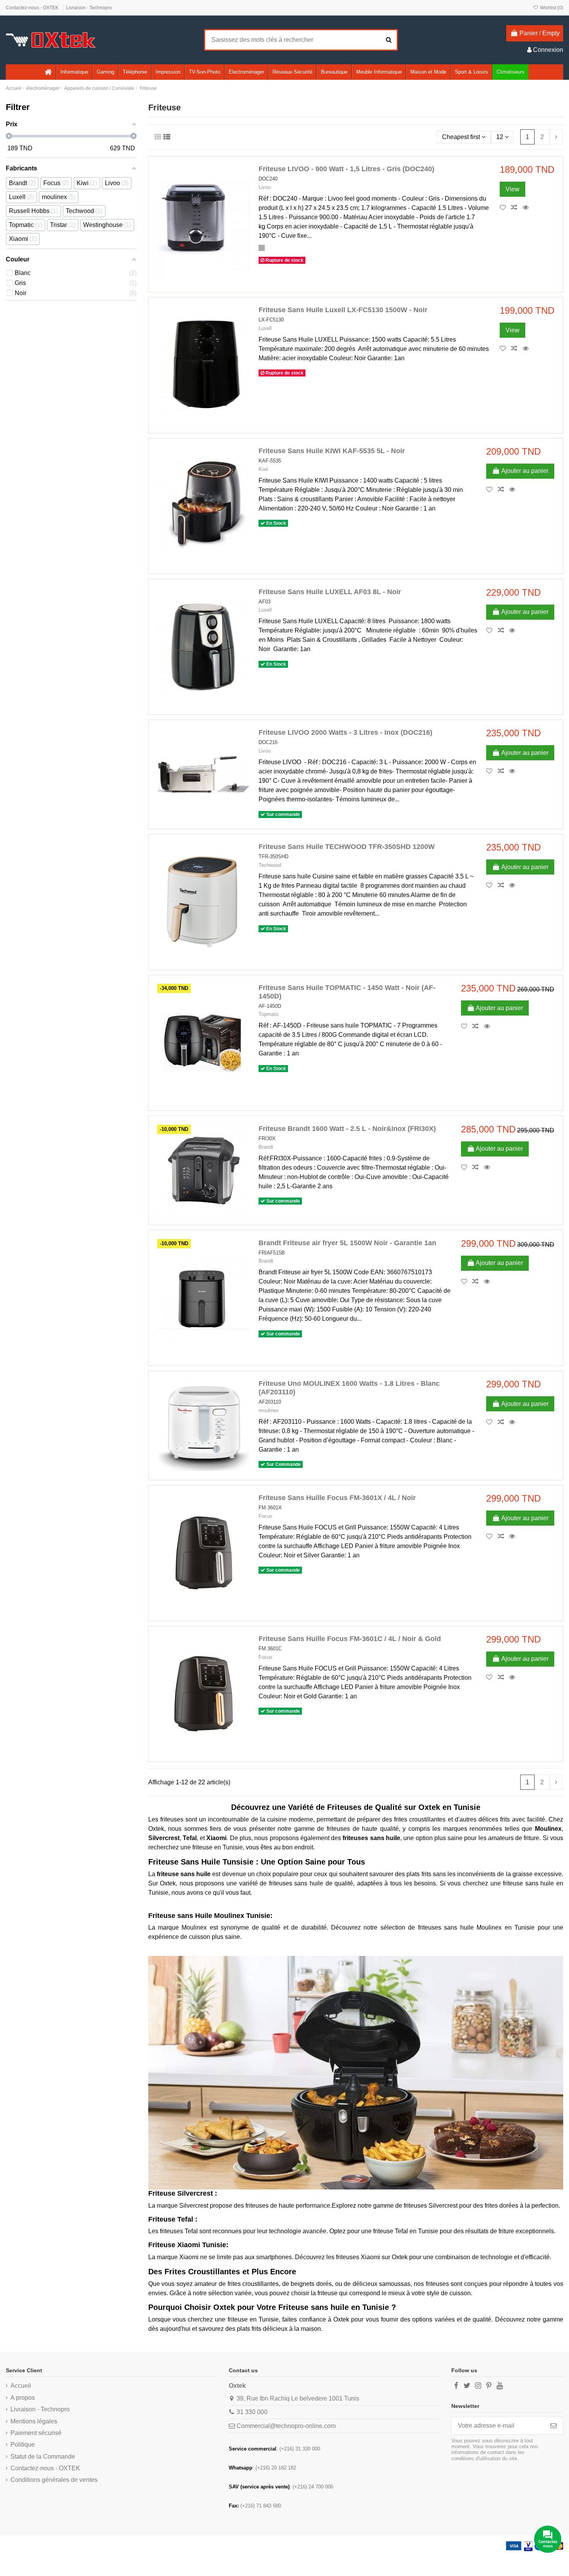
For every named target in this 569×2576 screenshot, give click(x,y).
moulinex (269, 1410)
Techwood (270, 865)
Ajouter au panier (525, 471)
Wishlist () (551, 8)
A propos (23, 2398)
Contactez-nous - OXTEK (33, 8)
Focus (266, 1516)
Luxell (265, 328)
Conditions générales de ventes (54, 2480)
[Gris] (262, 248)
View (512, 189)
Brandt (266, 1147)
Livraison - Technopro (89, 8)
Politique (23, 2445)
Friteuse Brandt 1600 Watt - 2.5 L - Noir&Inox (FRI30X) (347, 1129)
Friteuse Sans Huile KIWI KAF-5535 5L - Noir (332, 451)
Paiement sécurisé (36, 2433)
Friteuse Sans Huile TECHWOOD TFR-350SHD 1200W (347, 847)
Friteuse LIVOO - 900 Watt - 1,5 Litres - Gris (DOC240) (346, 169)
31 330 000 (252, 2412)
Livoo (265, 187)
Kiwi (263, 469)
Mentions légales (34, 2421)
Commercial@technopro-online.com (286, 2426)
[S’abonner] (554, 2426)
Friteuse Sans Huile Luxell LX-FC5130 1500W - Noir (343, 310)
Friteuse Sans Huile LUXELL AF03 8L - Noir (330, 592)
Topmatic (269, 1014)
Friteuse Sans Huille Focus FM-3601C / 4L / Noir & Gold (350, 1639)
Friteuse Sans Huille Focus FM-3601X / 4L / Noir (337, 1498)
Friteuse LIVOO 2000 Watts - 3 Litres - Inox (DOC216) (345, 732)
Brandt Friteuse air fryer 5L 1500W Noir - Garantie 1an (347, 1243)
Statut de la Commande (43, 2457)
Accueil (21, 2386)
